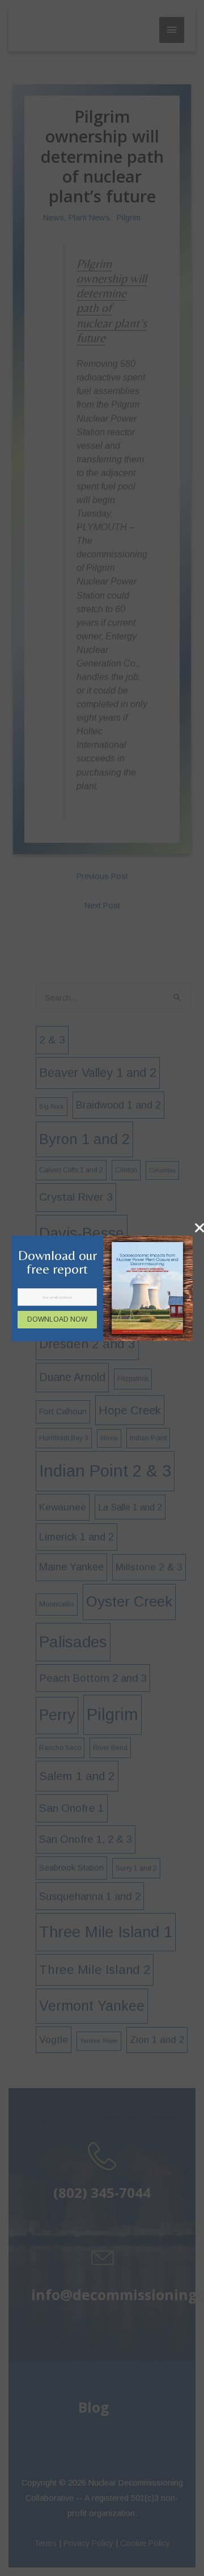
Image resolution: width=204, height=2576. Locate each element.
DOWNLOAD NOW (57, 1319)
